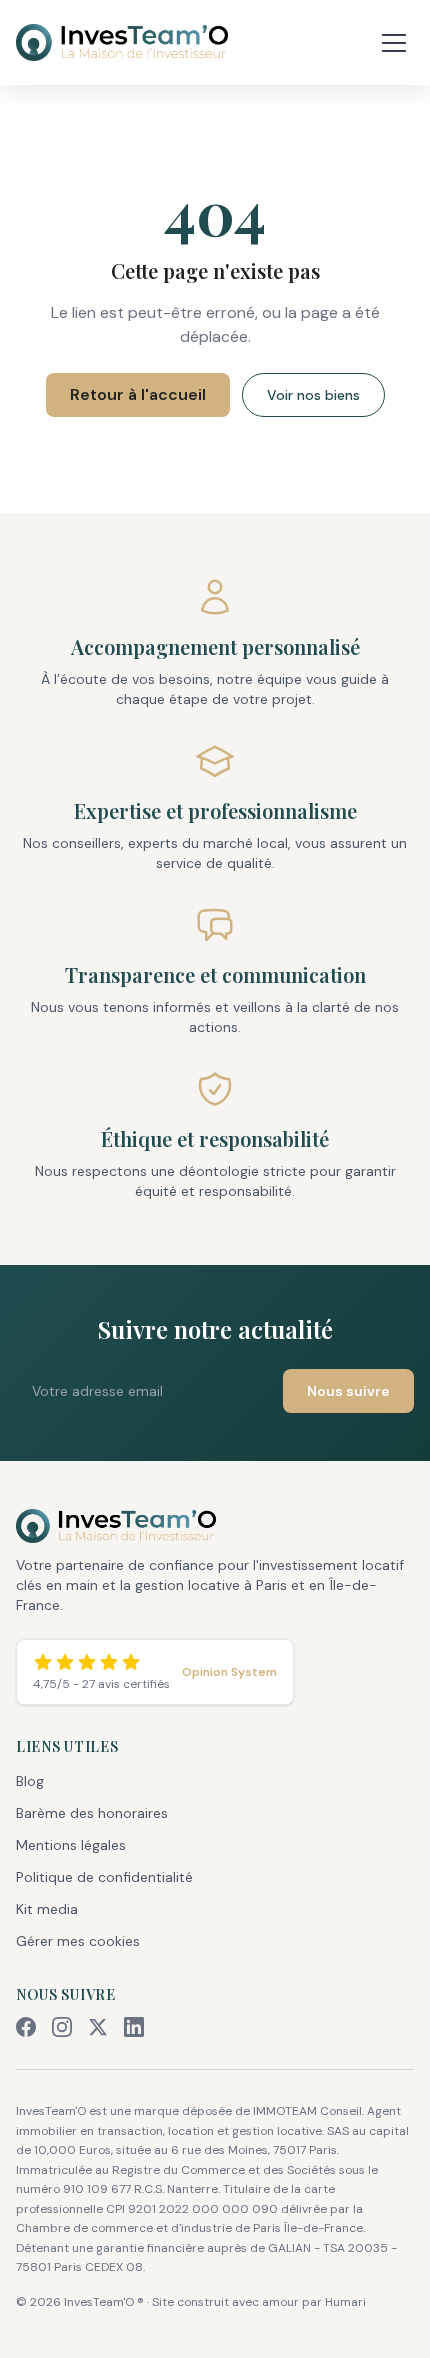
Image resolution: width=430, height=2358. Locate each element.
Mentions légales (71, 1845)
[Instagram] (62, 2027)
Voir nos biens (313, 395)
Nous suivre (348, 1391)
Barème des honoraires (92, 1813)
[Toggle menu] (394, 43)
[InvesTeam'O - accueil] (215, 1526)
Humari (345, 2302)
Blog (30, 1781)
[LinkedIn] (134, 2027)
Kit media (47, 1909)
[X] (98, 2027)
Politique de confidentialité (104, 1877)
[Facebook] (26, 2027)
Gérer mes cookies (78, 1941)
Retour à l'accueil (138, 394)
